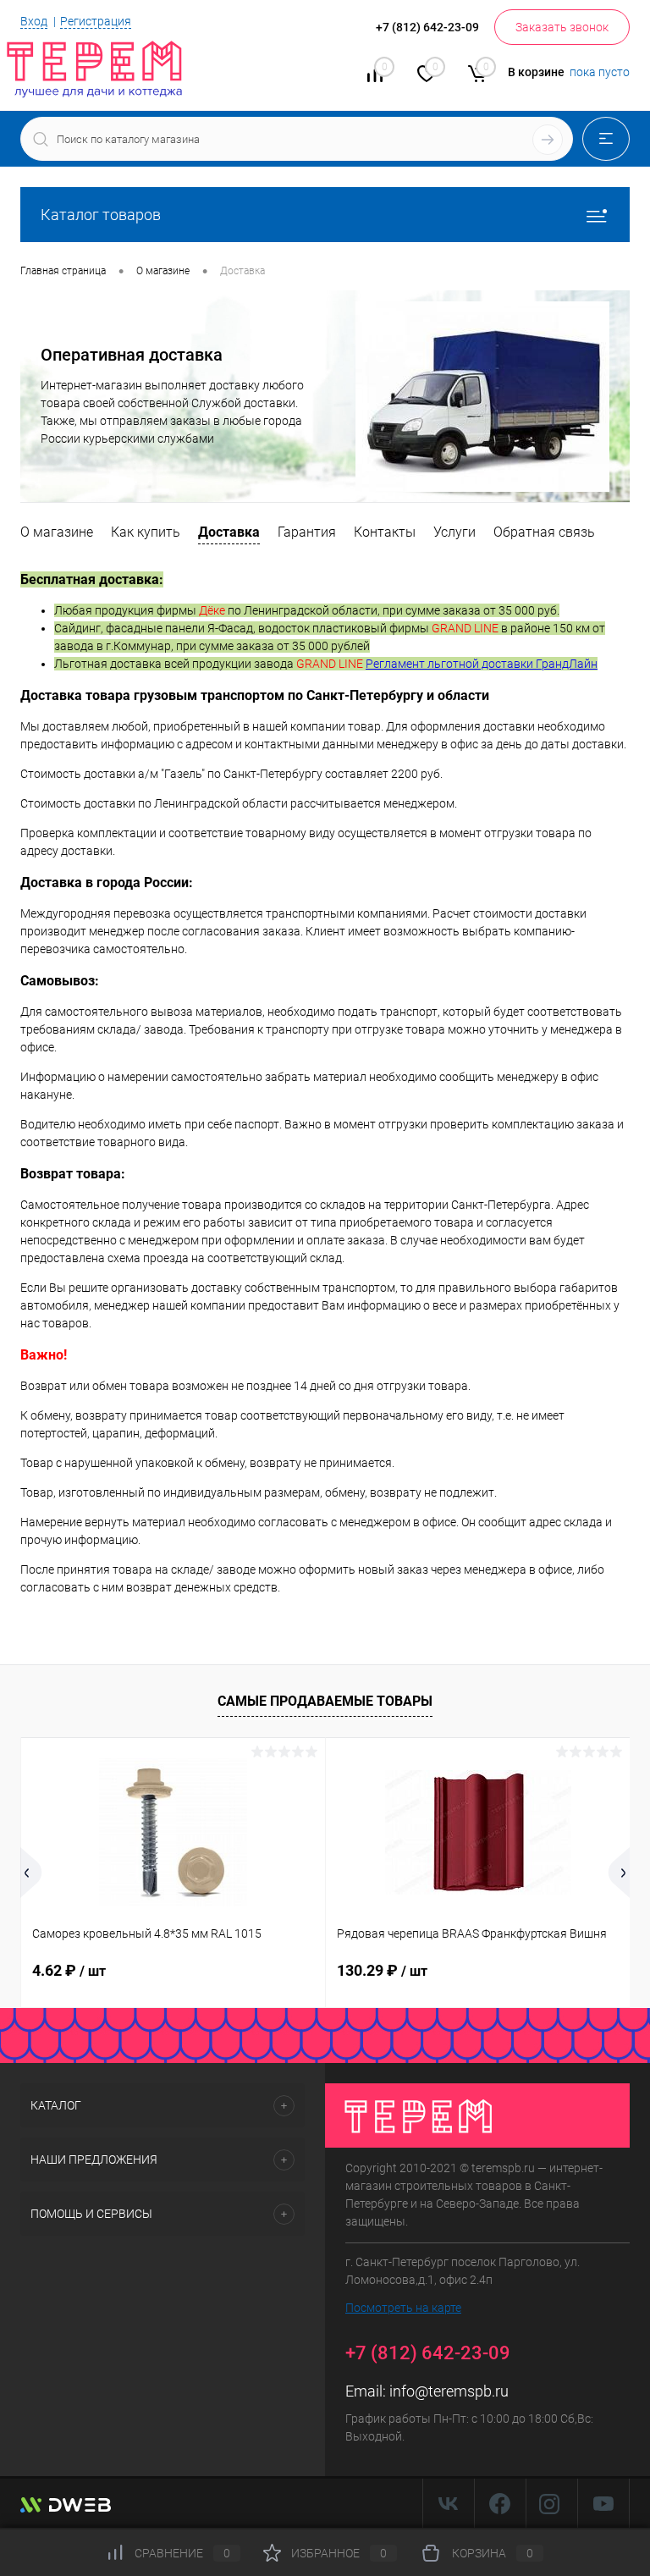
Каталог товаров (101, 215)
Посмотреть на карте (403, 2308)
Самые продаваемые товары (325, 1701)
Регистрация (96, 21)
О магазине (57, 532)
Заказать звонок (562, 27)
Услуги (454, 532)
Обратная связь (544, 532)
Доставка (229, 532)
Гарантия (307, 532)
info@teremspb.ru (449, 2391)
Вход (34, 21)
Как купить (146, 532)
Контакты (385, 532)
